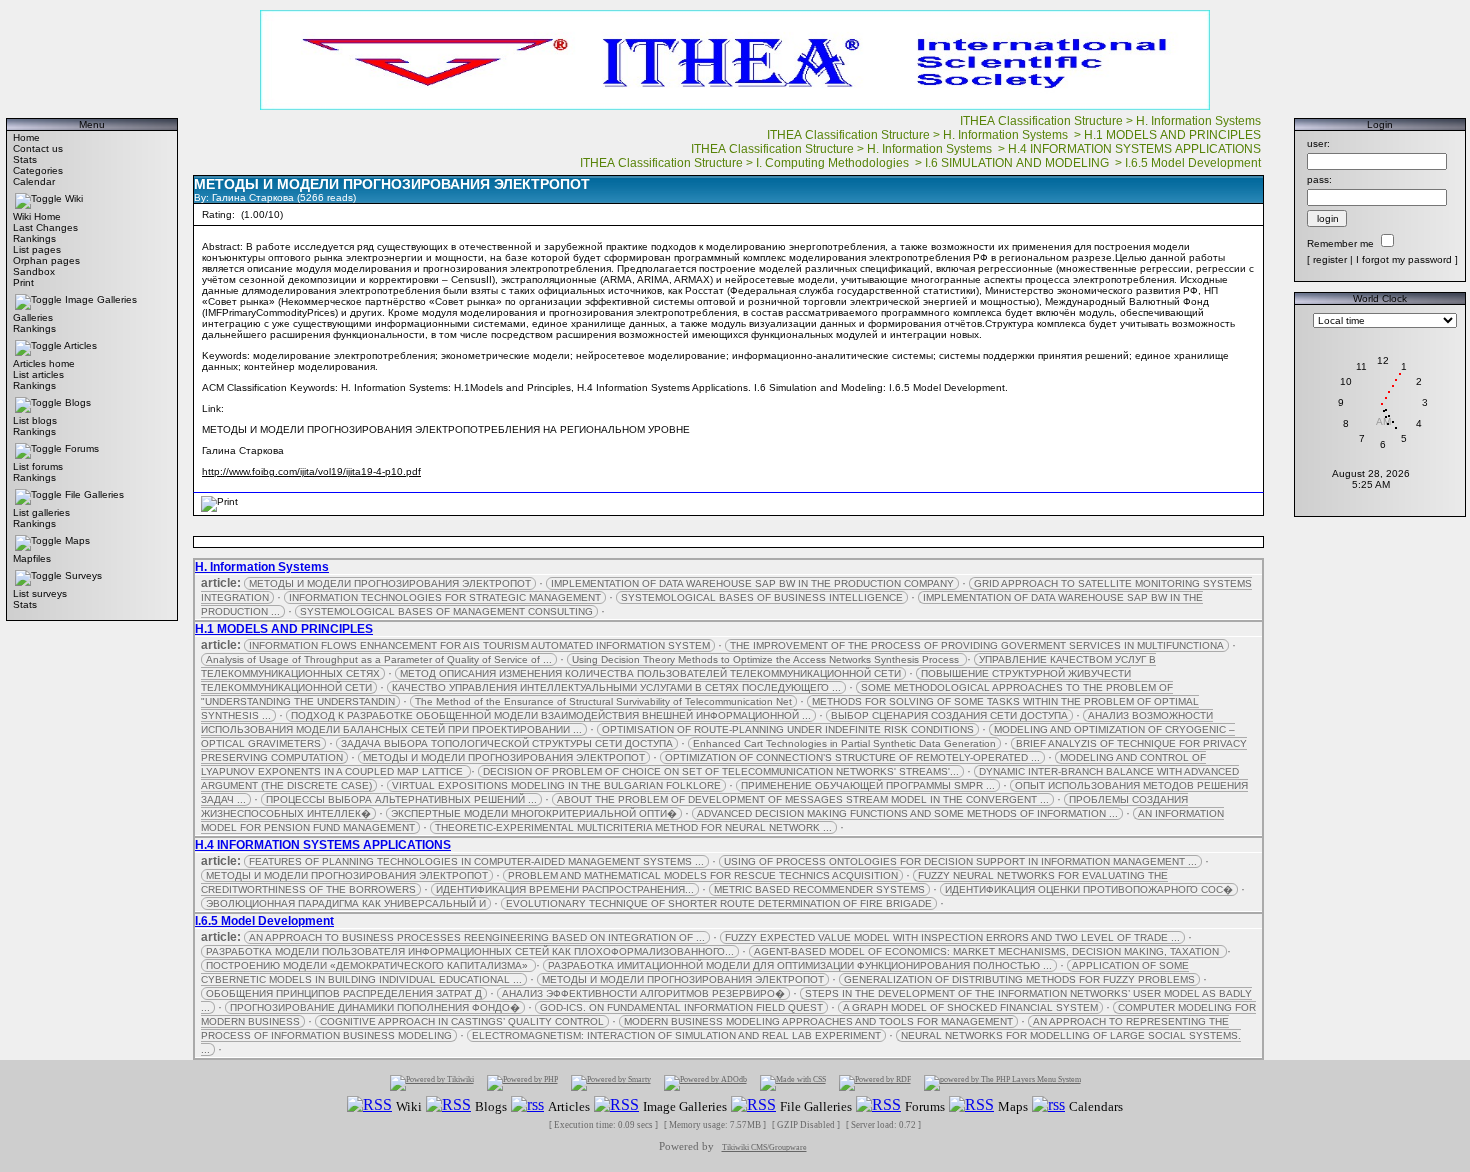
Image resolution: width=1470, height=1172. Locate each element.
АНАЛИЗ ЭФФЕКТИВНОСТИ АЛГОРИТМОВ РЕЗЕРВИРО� (643, 993)
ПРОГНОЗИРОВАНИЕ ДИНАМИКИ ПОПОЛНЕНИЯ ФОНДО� (375, 1007)
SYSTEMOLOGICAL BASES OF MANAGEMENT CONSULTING (446, 611)
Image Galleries (101, 299)
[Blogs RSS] (448, 1105)
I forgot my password (1404, 259)
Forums (82, 448)
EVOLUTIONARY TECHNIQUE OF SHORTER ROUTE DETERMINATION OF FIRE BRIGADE (719, 903)
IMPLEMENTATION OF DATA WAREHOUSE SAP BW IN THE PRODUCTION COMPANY (752, 583)
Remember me (1340, 243)
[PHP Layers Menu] (1002, 1082)
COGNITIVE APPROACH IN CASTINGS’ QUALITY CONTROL (462, 1021)
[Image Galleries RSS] (616, 1105)
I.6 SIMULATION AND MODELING (1018, 163)
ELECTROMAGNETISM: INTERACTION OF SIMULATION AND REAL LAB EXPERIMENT (676, 1035)
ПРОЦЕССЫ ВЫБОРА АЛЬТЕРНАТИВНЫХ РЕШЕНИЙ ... (401, 799)
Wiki (74, 198)
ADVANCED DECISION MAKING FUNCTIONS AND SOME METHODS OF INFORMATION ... (907, 813)
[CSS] (793, 1082)
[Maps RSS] (971, 1105)
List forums (38, 466)
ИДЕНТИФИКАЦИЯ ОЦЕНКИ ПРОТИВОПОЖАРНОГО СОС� (1089, 889)
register (1330, 259)
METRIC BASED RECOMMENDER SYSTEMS (819, 889)
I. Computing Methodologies (834, 163)
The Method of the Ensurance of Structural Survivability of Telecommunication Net (603, 701)
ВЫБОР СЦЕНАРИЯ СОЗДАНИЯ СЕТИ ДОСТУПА (949, 715)
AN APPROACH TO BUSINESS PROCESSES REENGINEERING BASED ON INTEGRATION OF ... (477, 937)
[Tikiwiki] (432, 1082)
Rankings (34, 238)
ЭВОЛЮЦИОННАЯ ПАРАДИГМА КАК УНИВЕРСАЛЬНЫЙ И (346, 903)
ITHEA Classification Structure (1041, 121)
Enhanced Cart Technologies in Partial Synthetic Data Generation (844, 743)
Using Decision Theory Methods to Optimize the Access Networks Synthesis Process (767, 659)
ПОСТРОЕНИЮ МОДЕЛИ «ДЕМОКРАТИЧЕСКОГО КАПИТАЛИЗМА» (368, 965)
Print (23, 282)
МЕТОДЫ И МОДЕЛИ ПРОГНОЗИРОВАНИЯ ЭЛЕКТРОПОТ (390, 583)
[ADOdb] (705, 1082)
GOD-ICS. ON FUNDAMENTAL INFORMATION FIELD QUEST (681, 1007)
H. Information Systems (1200, 121)
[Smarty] (611, 1082)
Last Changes (45, 227)
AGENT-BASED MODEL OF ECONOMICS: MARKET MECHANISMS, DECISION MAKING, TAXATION (988, 951)
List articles (38, 374)
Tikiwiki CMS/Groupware (764, 1147)
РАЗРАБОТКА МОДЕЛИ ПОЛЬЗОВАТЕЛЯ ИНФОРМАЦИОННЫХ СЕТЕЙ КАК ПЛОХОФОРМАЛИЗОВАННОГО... (470, 951)
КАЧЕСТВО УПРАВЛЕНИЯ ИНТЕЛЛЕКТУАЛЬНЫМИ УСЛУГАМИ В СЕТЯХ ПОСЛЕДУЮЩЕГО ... (616, 687)
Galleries (33, 317)
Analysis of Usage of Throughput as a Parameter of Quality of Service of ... (379, 659)
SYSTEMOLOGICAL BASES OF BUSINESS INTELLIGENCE (762, 597)
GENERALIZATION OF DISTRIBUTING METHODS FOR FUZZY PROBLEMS (1019, 979)
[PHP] (522, 1082)
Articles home (44, 363)
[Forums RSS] (878, 1105)
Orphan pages (46, 260)
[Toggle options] (38, 198)
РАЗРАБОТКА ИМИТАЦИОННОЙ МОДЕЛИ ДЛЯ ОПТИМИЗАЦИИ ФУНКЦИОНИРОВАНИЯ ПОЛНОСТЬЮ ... (800, 965)
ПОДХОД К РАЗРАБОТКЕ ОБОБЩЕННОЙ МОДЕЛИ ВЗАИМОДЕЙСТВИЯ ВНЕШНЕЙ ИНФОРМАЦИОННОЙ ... (551, 715)
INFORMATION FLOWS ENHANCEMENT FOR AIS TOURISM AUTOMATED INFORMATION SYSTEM (479, 645)
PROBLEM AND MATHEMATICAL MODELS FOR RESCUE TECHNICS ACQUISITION (703, 875)
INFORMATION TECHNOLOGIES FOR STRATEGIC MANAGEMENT (445, 597)
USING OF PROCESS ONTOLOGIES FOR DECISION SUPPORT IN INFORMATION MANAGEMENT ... (960, 861)
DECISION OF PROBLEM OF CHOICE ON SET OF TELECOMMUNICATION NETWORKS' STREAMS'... (721, 771)
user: (1318, 143)
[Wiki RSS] (369, 1105)
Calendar (34, 181)
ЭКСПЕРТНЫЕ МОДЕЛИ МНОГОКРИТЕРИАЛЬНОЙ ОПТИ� (534, 813)
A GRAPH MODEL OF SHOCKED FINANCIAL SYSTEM (970, 1007)
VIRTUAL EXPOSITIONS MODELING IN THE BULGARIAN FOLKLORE (556, 785)
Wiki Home (37, 216)
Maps (77, 540)
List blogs (35, 420)
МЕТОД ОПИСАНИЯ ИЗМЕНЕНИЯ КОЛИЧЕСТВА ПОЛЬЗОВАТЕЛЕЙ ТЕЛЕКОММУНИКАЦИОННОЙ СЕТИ (650, 673)
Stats (25, 159)
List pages (37, 249)
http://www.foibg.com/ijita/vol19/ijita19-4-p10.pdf (311, 471)
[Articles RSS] (527, 1105)
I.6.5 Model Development (1194, 163)
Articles (80, 345)
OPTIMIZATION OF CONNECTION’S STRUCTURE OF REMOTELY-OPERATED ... (852, 757)
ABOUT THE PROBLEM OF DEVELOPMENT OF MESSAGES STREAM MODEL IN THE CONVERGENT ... (803, 799)
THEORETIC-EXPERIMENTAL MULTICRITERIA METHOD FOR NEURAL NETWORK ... (633, 827)
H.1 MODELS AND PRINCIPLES (1174, 135)
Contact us (38, 148)
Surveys (83, 575)
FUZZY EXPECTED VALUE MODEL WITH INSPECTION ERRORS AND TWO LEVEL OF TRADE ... (952, 937)
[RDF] (875, 1082)
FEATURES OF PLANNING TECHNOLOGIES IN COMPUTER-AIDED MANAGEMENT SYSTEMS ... (476, 861)
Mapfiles (32, 558)
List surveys (40, 593)
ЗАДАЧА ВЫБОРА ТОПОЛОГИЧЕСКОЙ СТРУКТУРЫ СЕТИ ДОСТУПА (507, 743)
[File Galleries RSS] (753, 1105)
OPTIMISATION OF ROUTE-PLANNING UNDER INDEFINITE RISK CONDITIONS (788, 729)
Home (26, 137)
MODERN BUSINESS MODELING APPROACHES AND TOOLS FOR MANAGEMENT (818, 1021)
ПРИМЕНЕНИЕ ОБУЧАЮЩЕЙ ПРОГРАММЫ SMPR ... (868, 785)
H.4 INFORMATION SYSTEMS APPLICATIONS (1136, 149)
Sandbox (34, 271)
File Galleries (94, 494)
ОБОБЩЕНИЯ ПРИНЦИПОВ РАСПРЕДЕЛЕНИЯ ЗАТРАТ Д (344, 993)
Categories (38, 170)
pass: (1319, 179)
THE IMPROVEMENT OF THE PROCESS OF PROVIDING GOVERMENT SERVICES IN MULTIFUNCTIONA (977, 645)
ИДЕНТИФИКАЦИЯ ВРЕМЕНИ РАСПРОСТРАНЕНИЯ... (565, 889)
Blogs (78, 402)
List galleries (41, 512)
